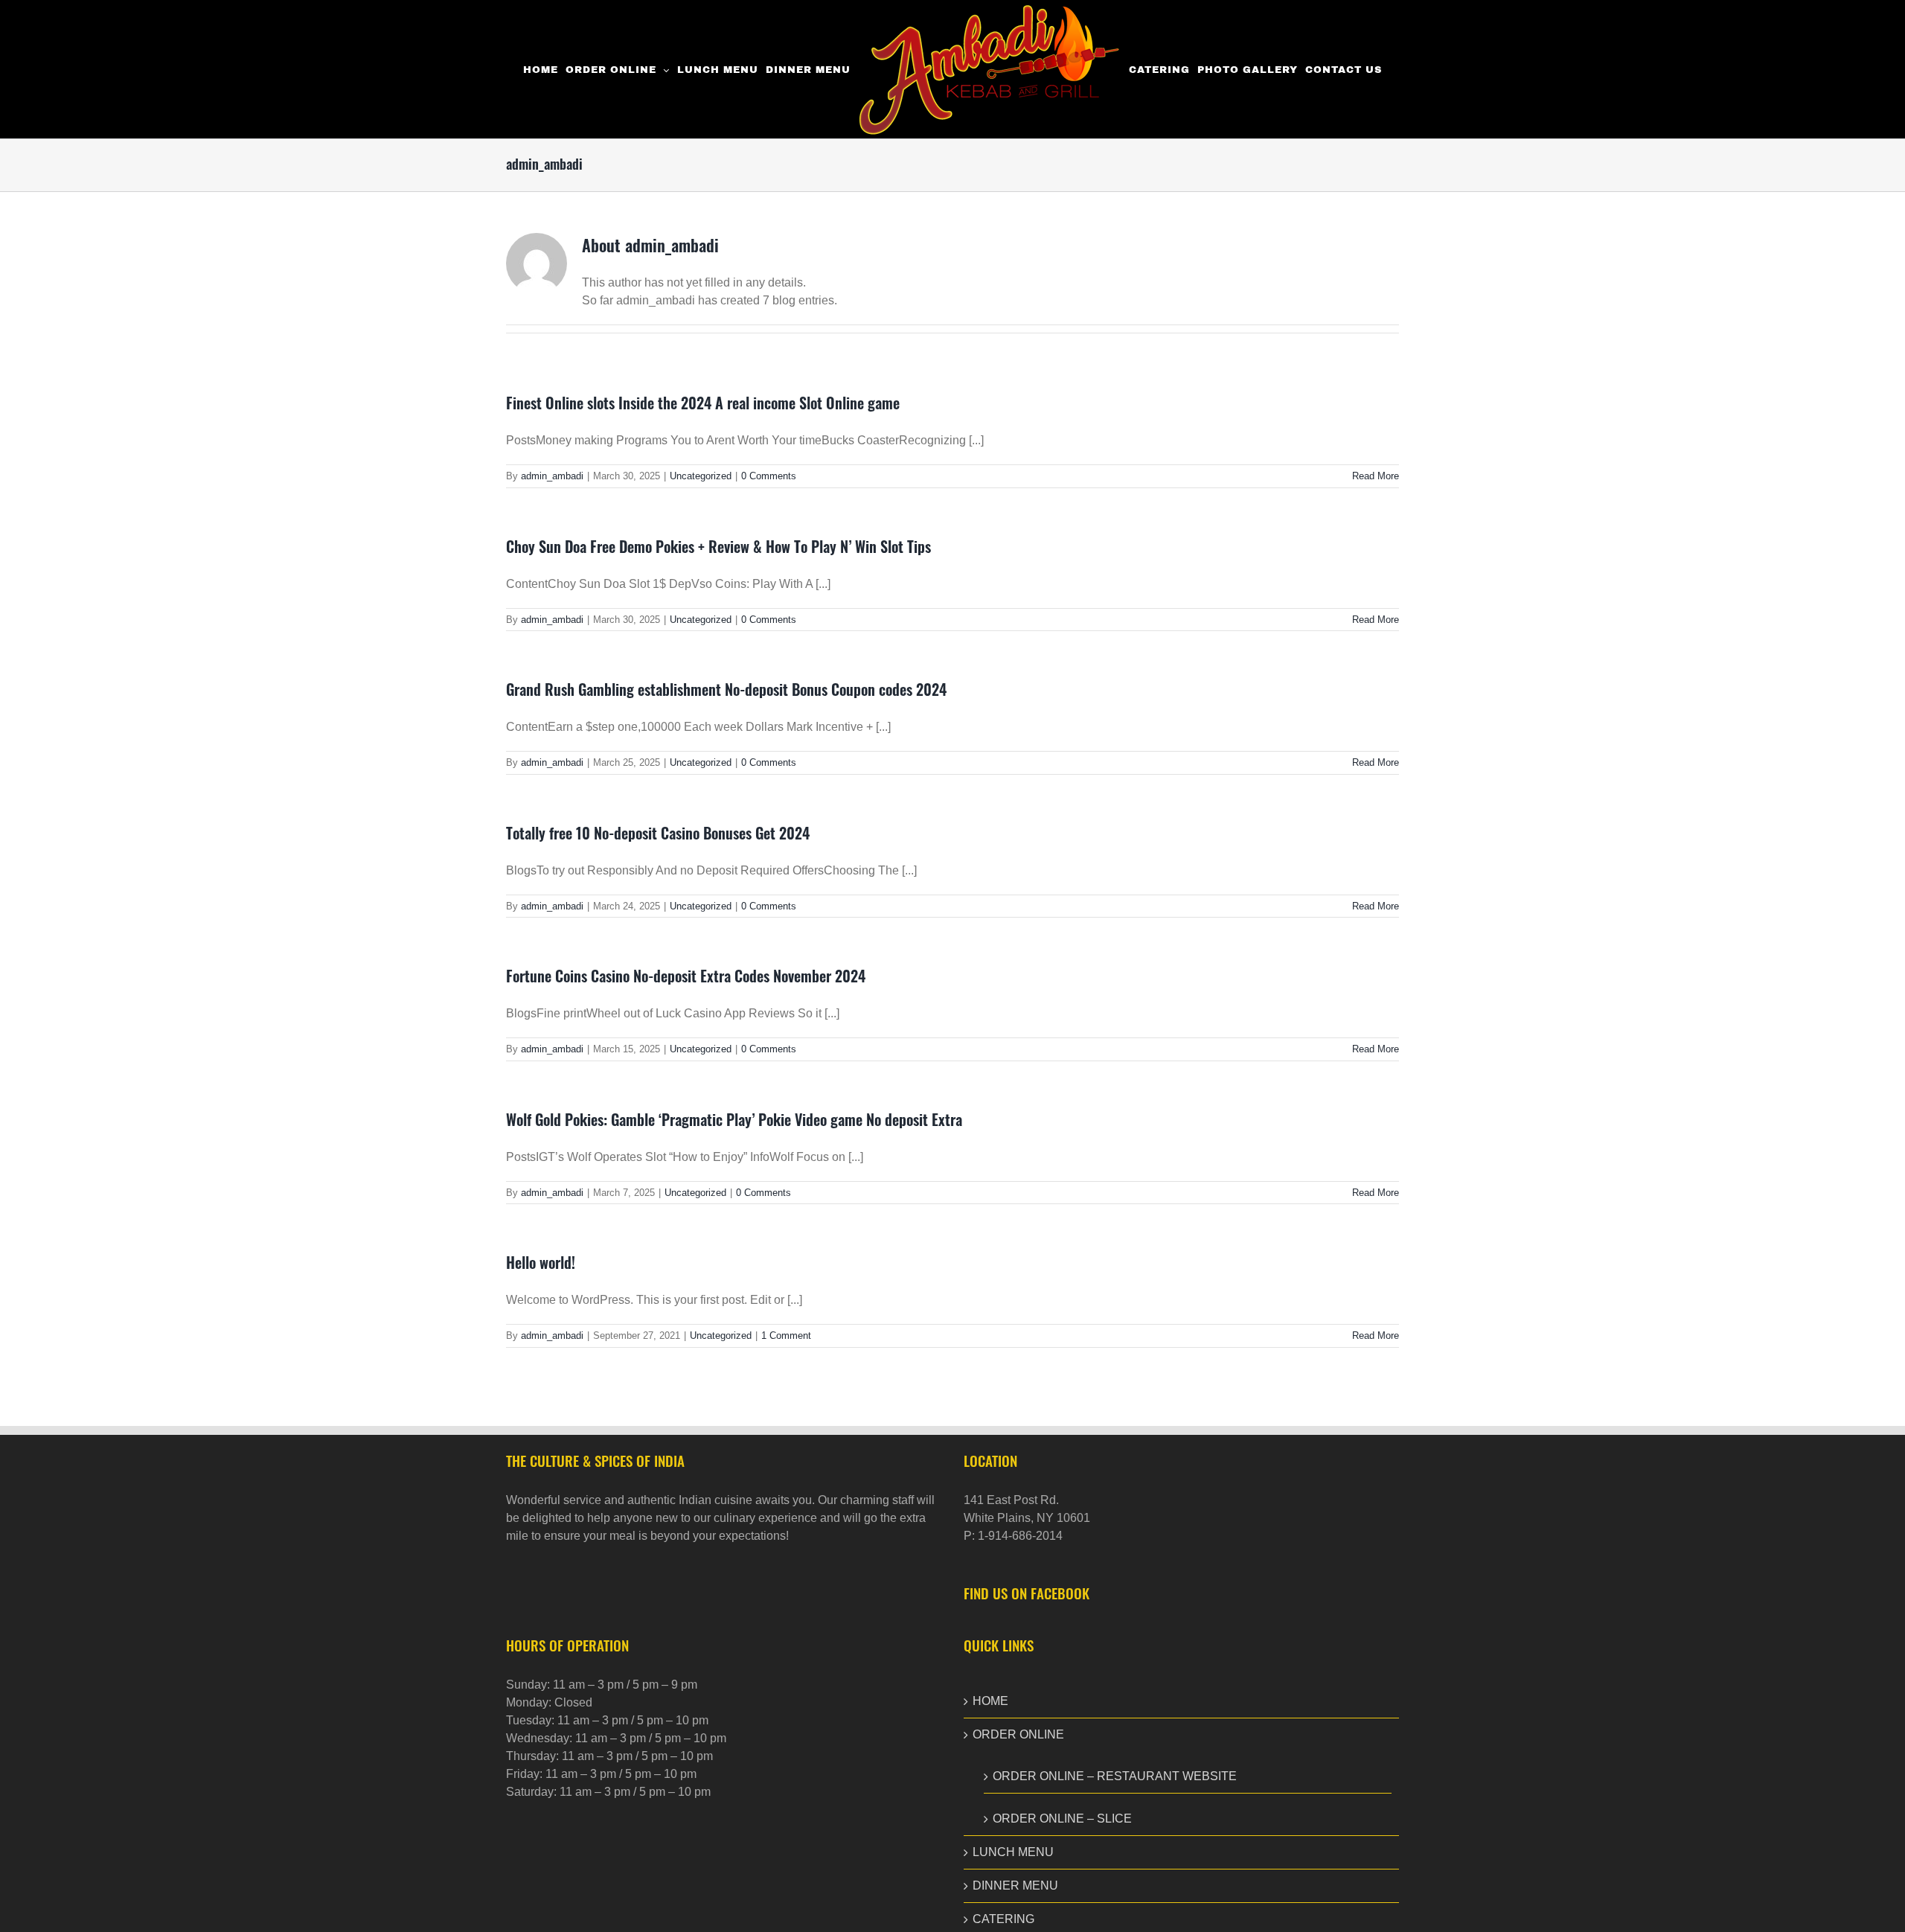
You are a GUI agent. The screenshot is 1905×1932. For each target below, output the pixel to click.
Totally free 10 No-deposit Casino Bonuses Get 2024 (658, 833)
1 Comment (786, 1336)
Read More (1376, 476)
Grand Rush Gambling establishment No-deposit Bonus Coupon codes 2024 (726, 689)
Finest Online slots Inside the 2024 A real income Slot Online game (703, 403)
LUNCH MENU (1013, 1852)
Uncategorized (701, 476)
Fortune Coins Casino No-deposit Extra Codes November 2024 (686, 976)
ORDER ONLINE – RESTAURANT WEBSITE (1115, 1776)
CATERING (1003, 1919)
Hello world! (541, 1262)
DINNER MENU (1015, 1885)
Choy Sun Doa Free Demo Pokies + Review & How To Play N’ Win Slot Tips (718, 546)
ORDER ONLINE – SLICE (1062, 1819)
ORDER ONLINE (1018, 1734)
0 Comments (769, 476)
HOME (990, 1701)
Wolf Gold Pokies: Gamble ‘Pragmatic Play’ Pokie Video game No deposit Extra (734, 1119)
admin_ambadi (552, 476)
